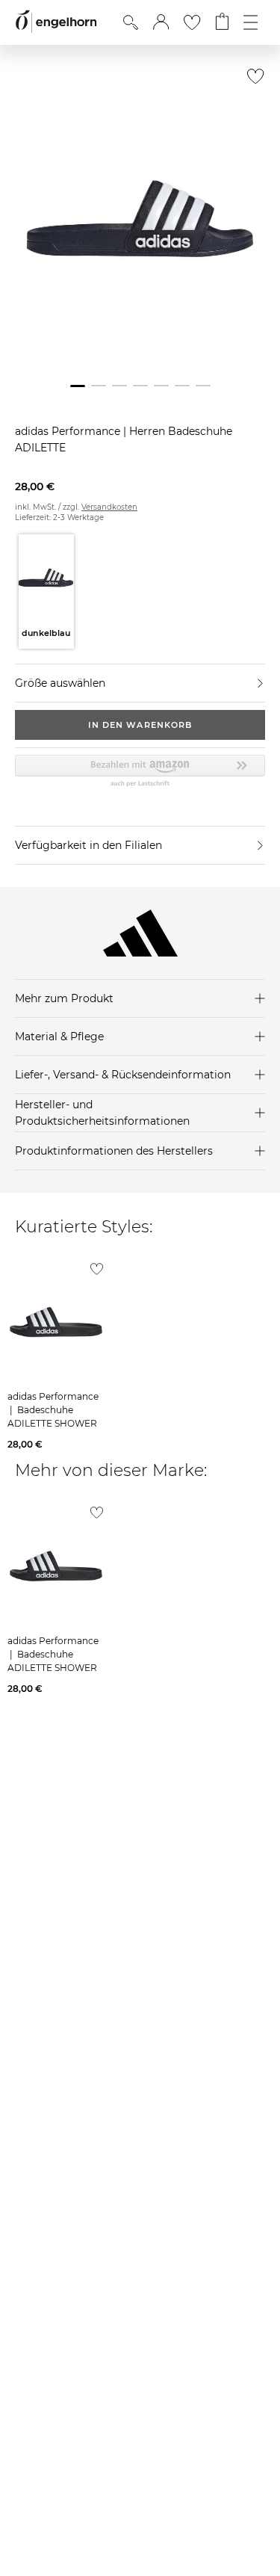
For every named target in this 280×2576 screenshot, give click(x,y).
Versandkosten (109, 507)
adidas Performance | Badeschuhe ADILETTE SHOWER (53, 1410)
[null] (56, 1322)
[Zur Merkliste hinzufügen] (252, 80)
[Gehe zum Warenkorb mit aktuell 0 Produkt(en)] (222, 22)
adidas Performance (69, 431)
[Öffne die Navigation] (251, 22)
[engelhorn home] (56, 22)
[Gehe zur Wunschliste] (192, 22)
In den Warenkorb (140, 725)
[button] (161, 22)
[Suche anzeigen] (131, 22)
